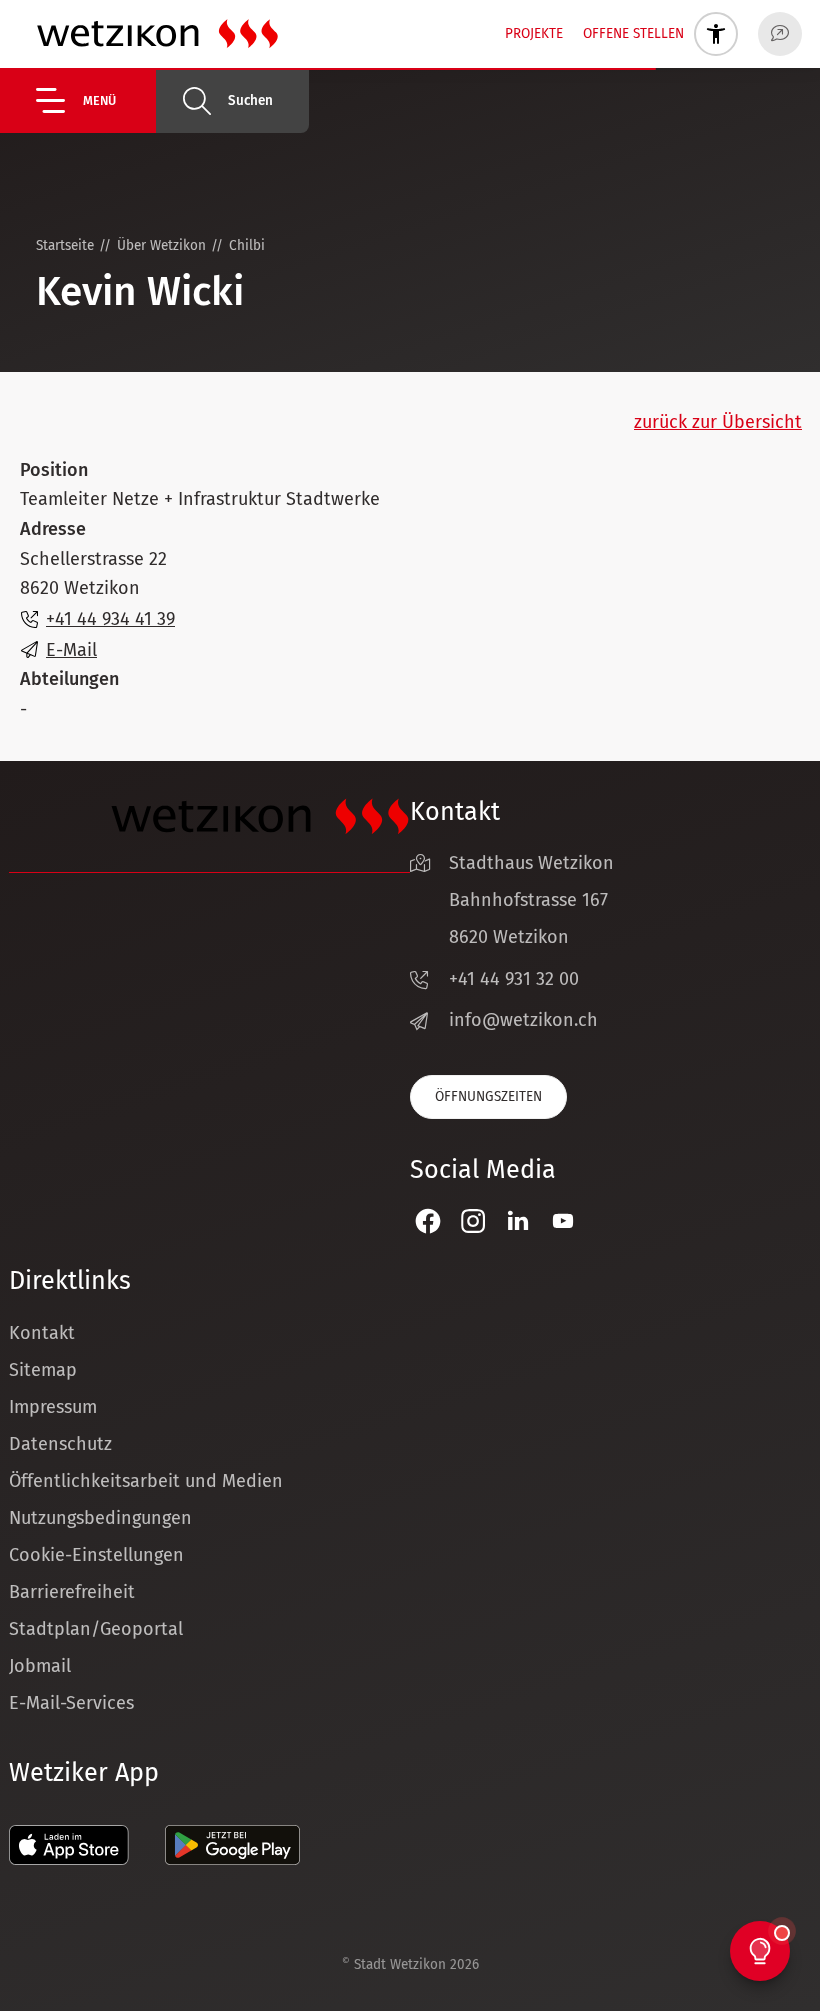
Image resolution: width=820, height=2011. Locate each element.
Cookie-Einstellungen (96, 1555)
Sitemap (43, 1370)
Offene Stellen (633, 33)
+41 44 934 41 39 (110, 619)
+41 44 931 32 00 (514, 979)
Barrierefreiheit (72, 1592)
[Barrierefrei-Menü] (716, 34)
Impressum (53, 1407)
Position (54, 470)
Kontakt (42, 1333)
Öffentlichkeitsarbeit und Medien (146, 1481)
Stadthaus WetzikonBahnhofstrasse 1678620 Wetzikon (531, 900)
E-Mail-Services (71, 1703)
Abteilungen (69, 679)
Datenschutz (60, 1444)
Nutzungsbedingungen (100, 1518)
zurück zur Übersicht (718, 422)
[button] (96, 100)
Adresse (53, 529)
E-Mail (71, 650)
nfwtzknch (526, 1020)
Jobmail (40, 1666)
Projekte (534, 33)
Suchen (250, 100)
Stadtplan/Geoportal (96, 1629)
